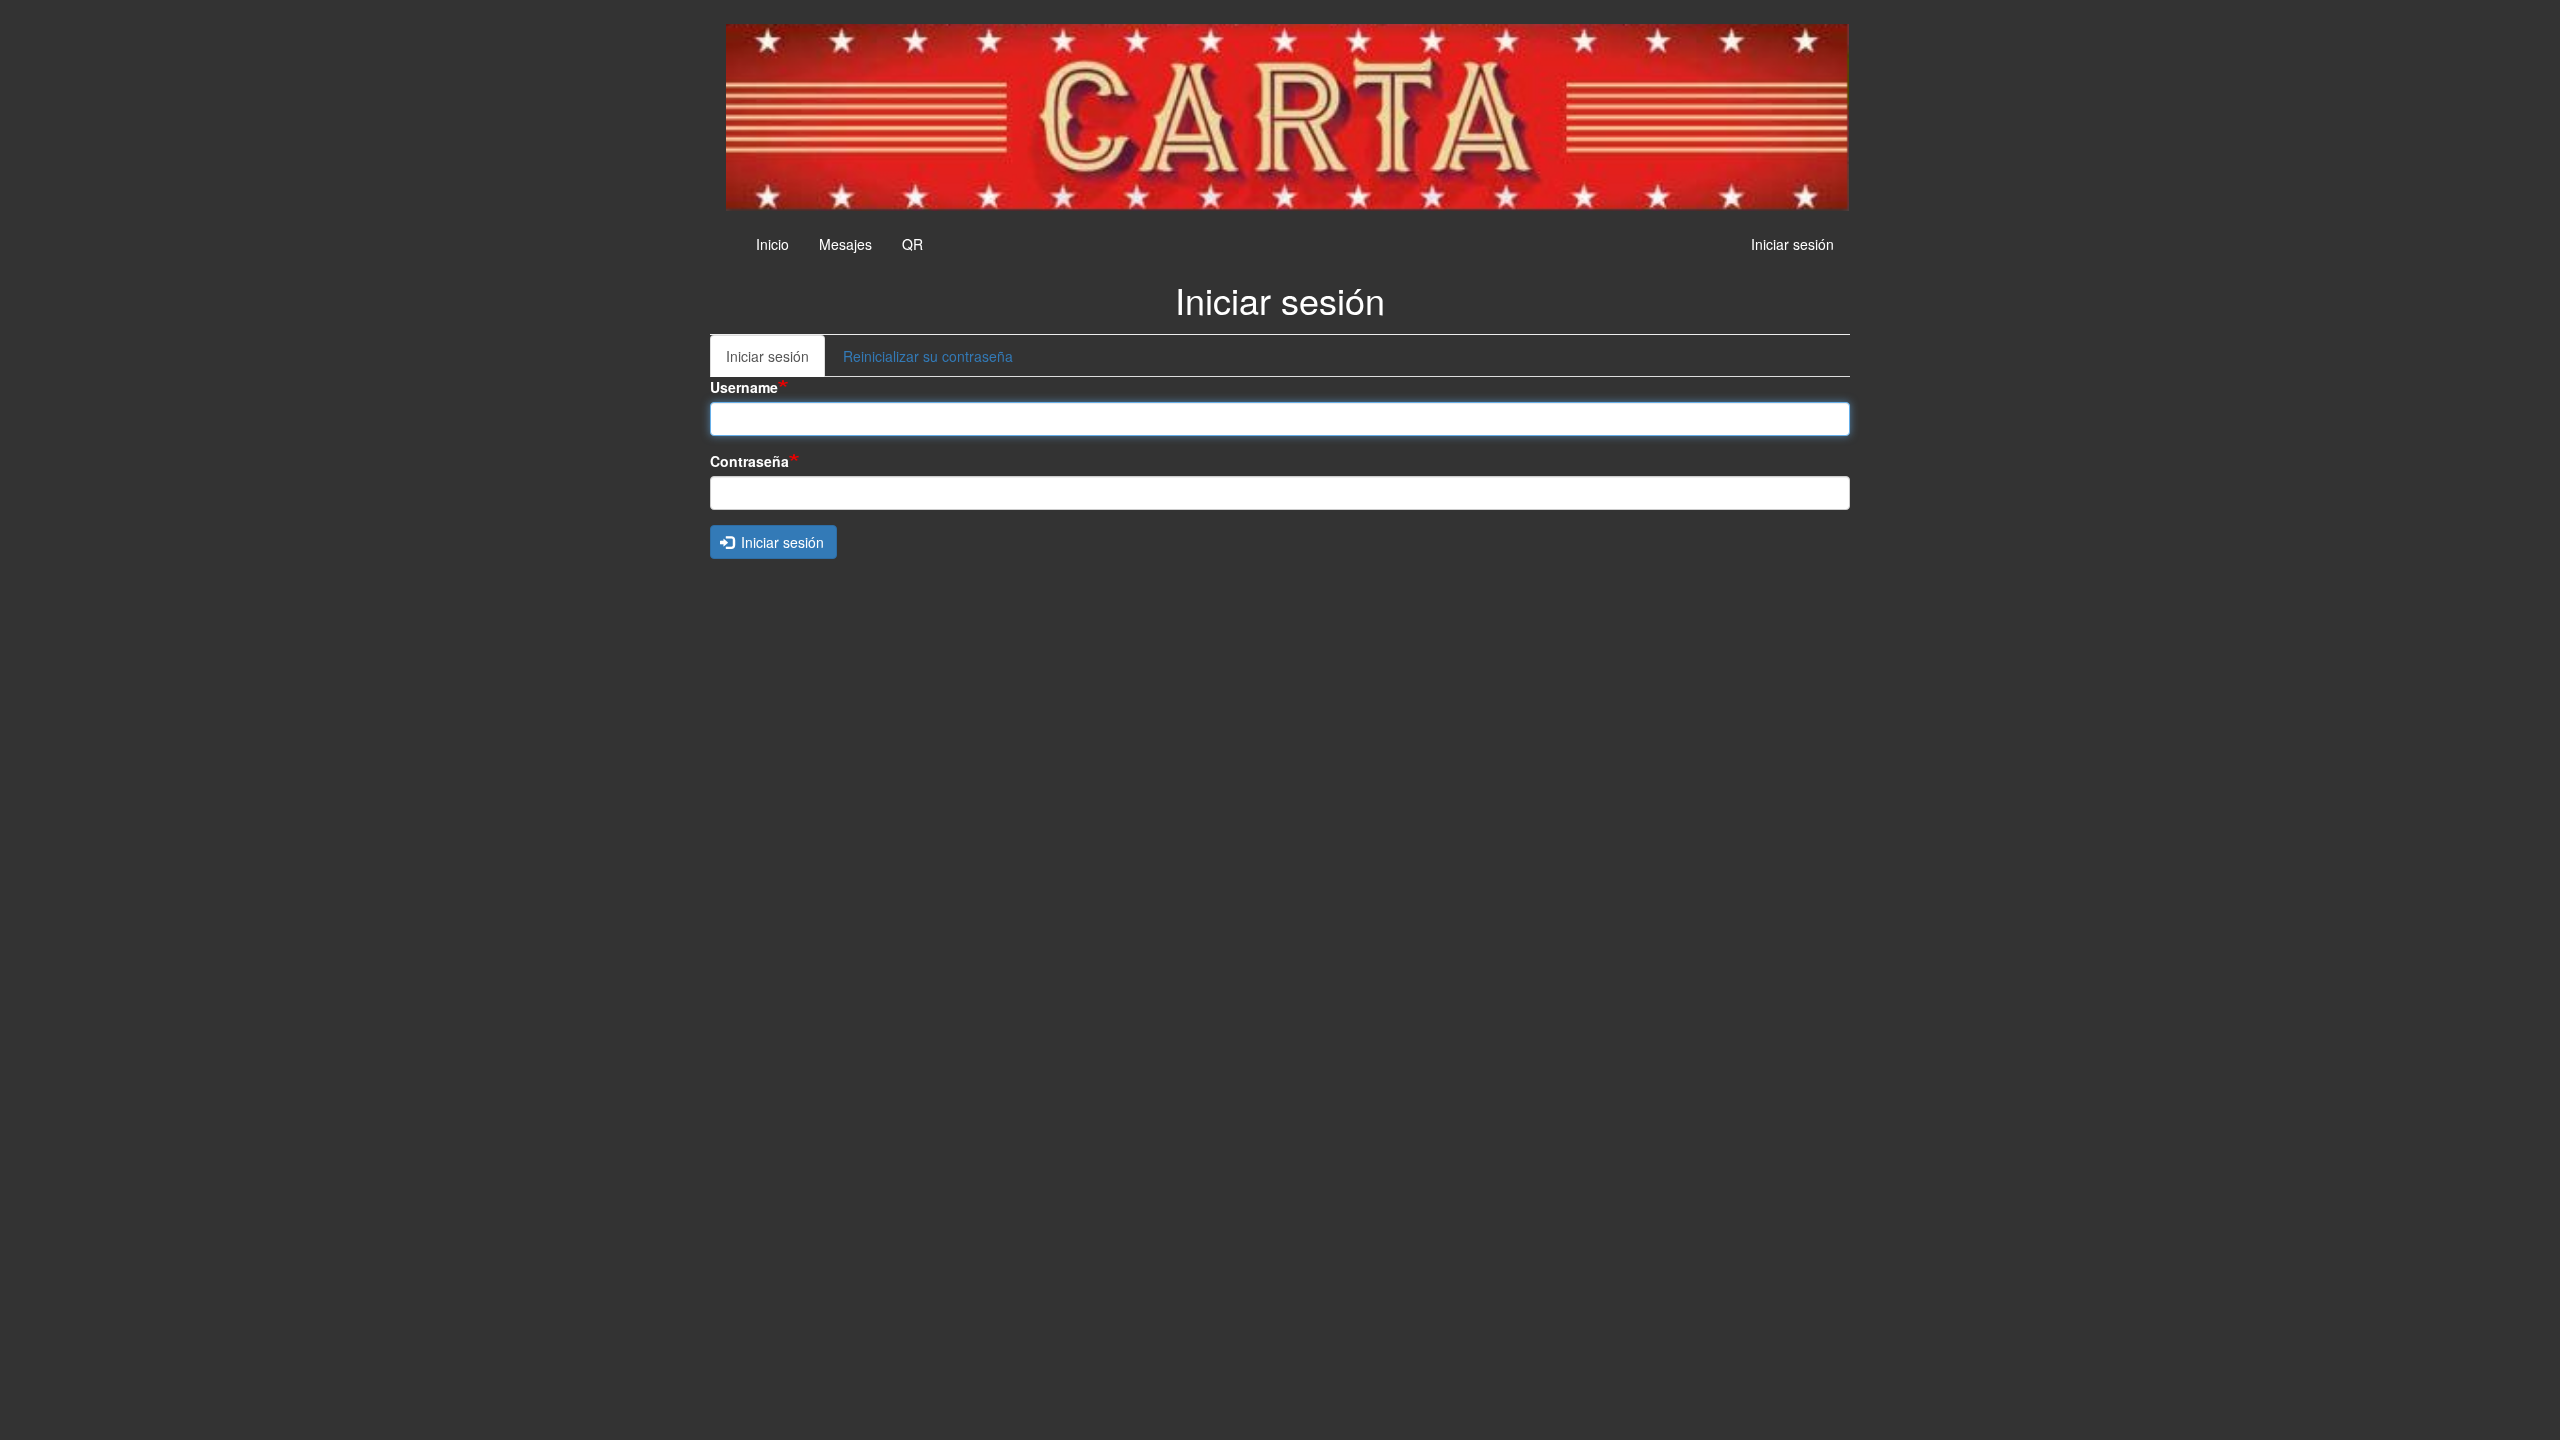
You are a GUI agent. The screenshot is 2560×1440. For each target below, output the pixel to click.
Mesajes (845, 244)
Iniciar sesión (1792, 244)
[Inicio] (1287, 117)
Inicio (772, 244)
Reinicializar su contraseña (928, 356)
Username (744, 387)
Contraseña (749, 461)
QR (912, 244)
